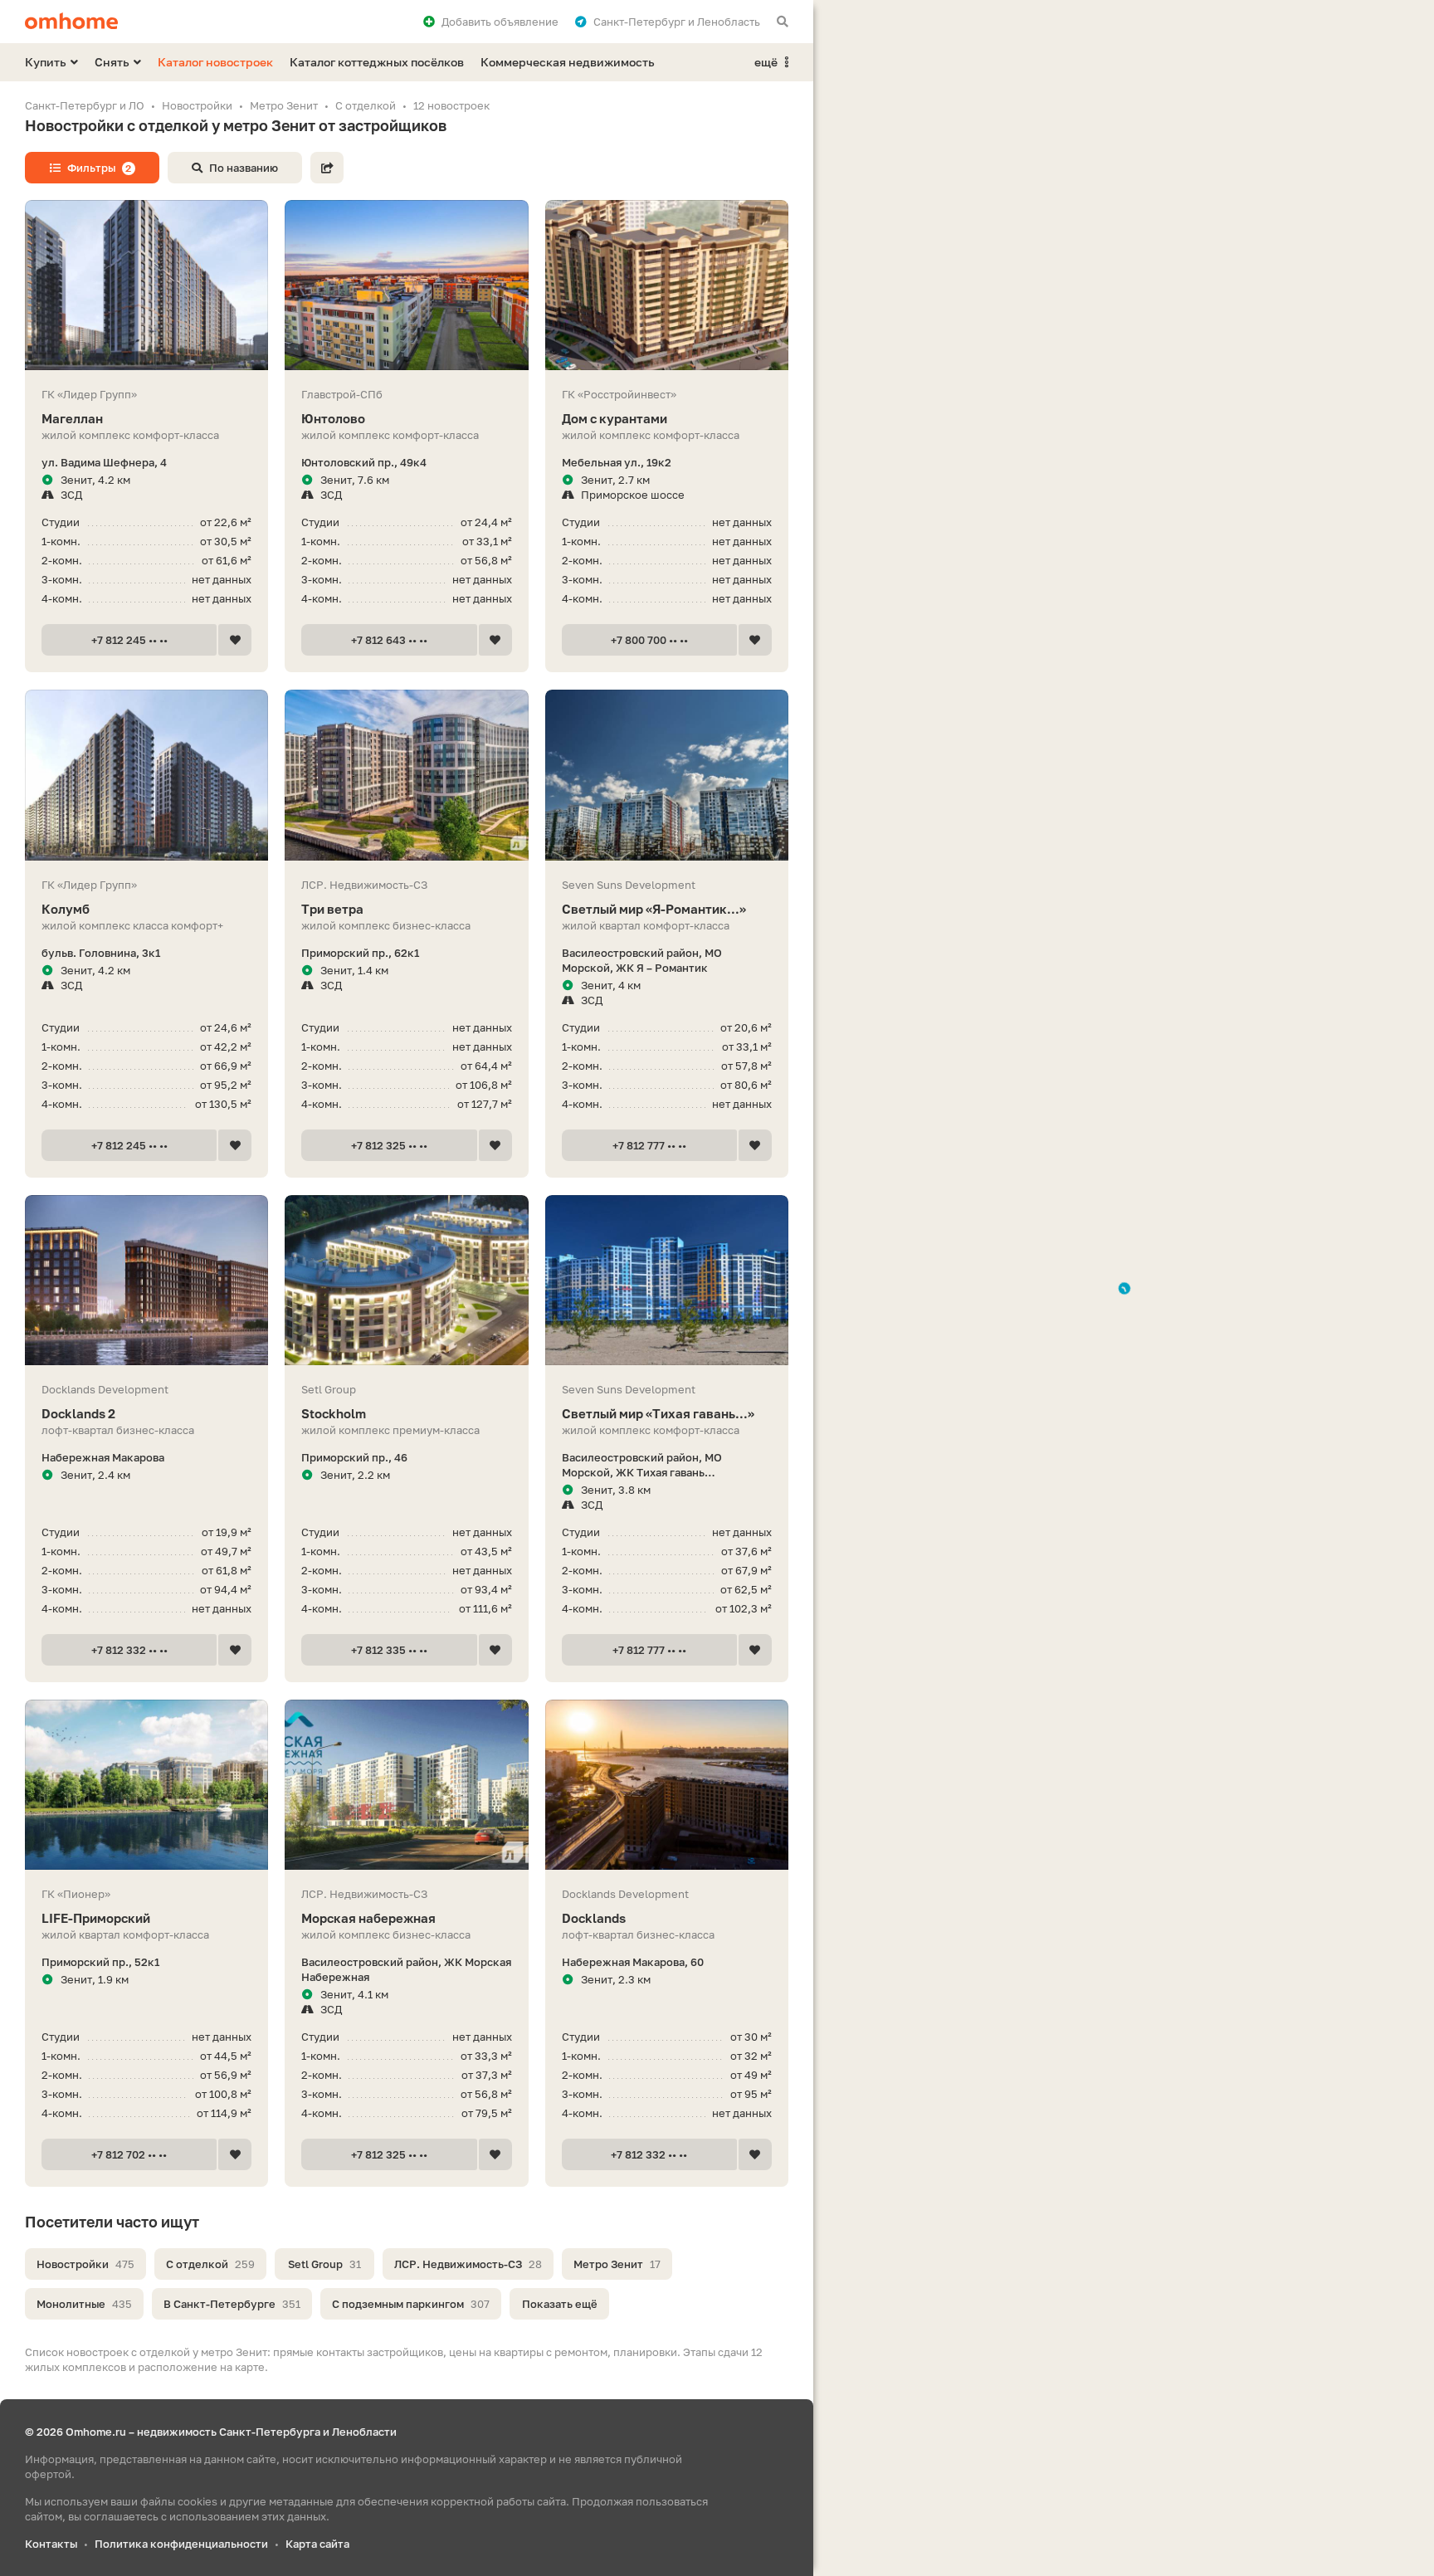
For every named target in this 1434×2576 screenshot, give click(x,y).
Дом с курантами (615, 418)
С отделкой (210, 2264)
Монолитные (84, 2304)
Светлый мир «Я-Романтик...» (654, 909)
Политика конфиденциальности (181, 2544)
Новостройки (85, 2264)
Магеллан (72, 418)
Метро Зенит (617, 2264)
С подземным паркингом (411, 2304)
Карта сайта (317, 2544)
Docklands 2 (78, 1413)
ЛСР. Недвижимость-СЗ (468, 2264)
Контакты (51, 2544)
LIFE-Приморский (96, 1918)
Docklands (594, 1918)
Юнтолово (333, 418)
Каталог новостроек (215, 62)
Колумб (66, 909)
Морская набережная (368, 1918)
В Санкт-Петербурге (232, 2304)
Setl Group (324, 2264)
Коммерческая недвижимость (568, 62)
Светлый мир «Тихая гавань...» (658, 1413)
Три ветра (332, 909)
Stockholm (334, 1413)
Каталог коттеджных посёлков (377, 62)
